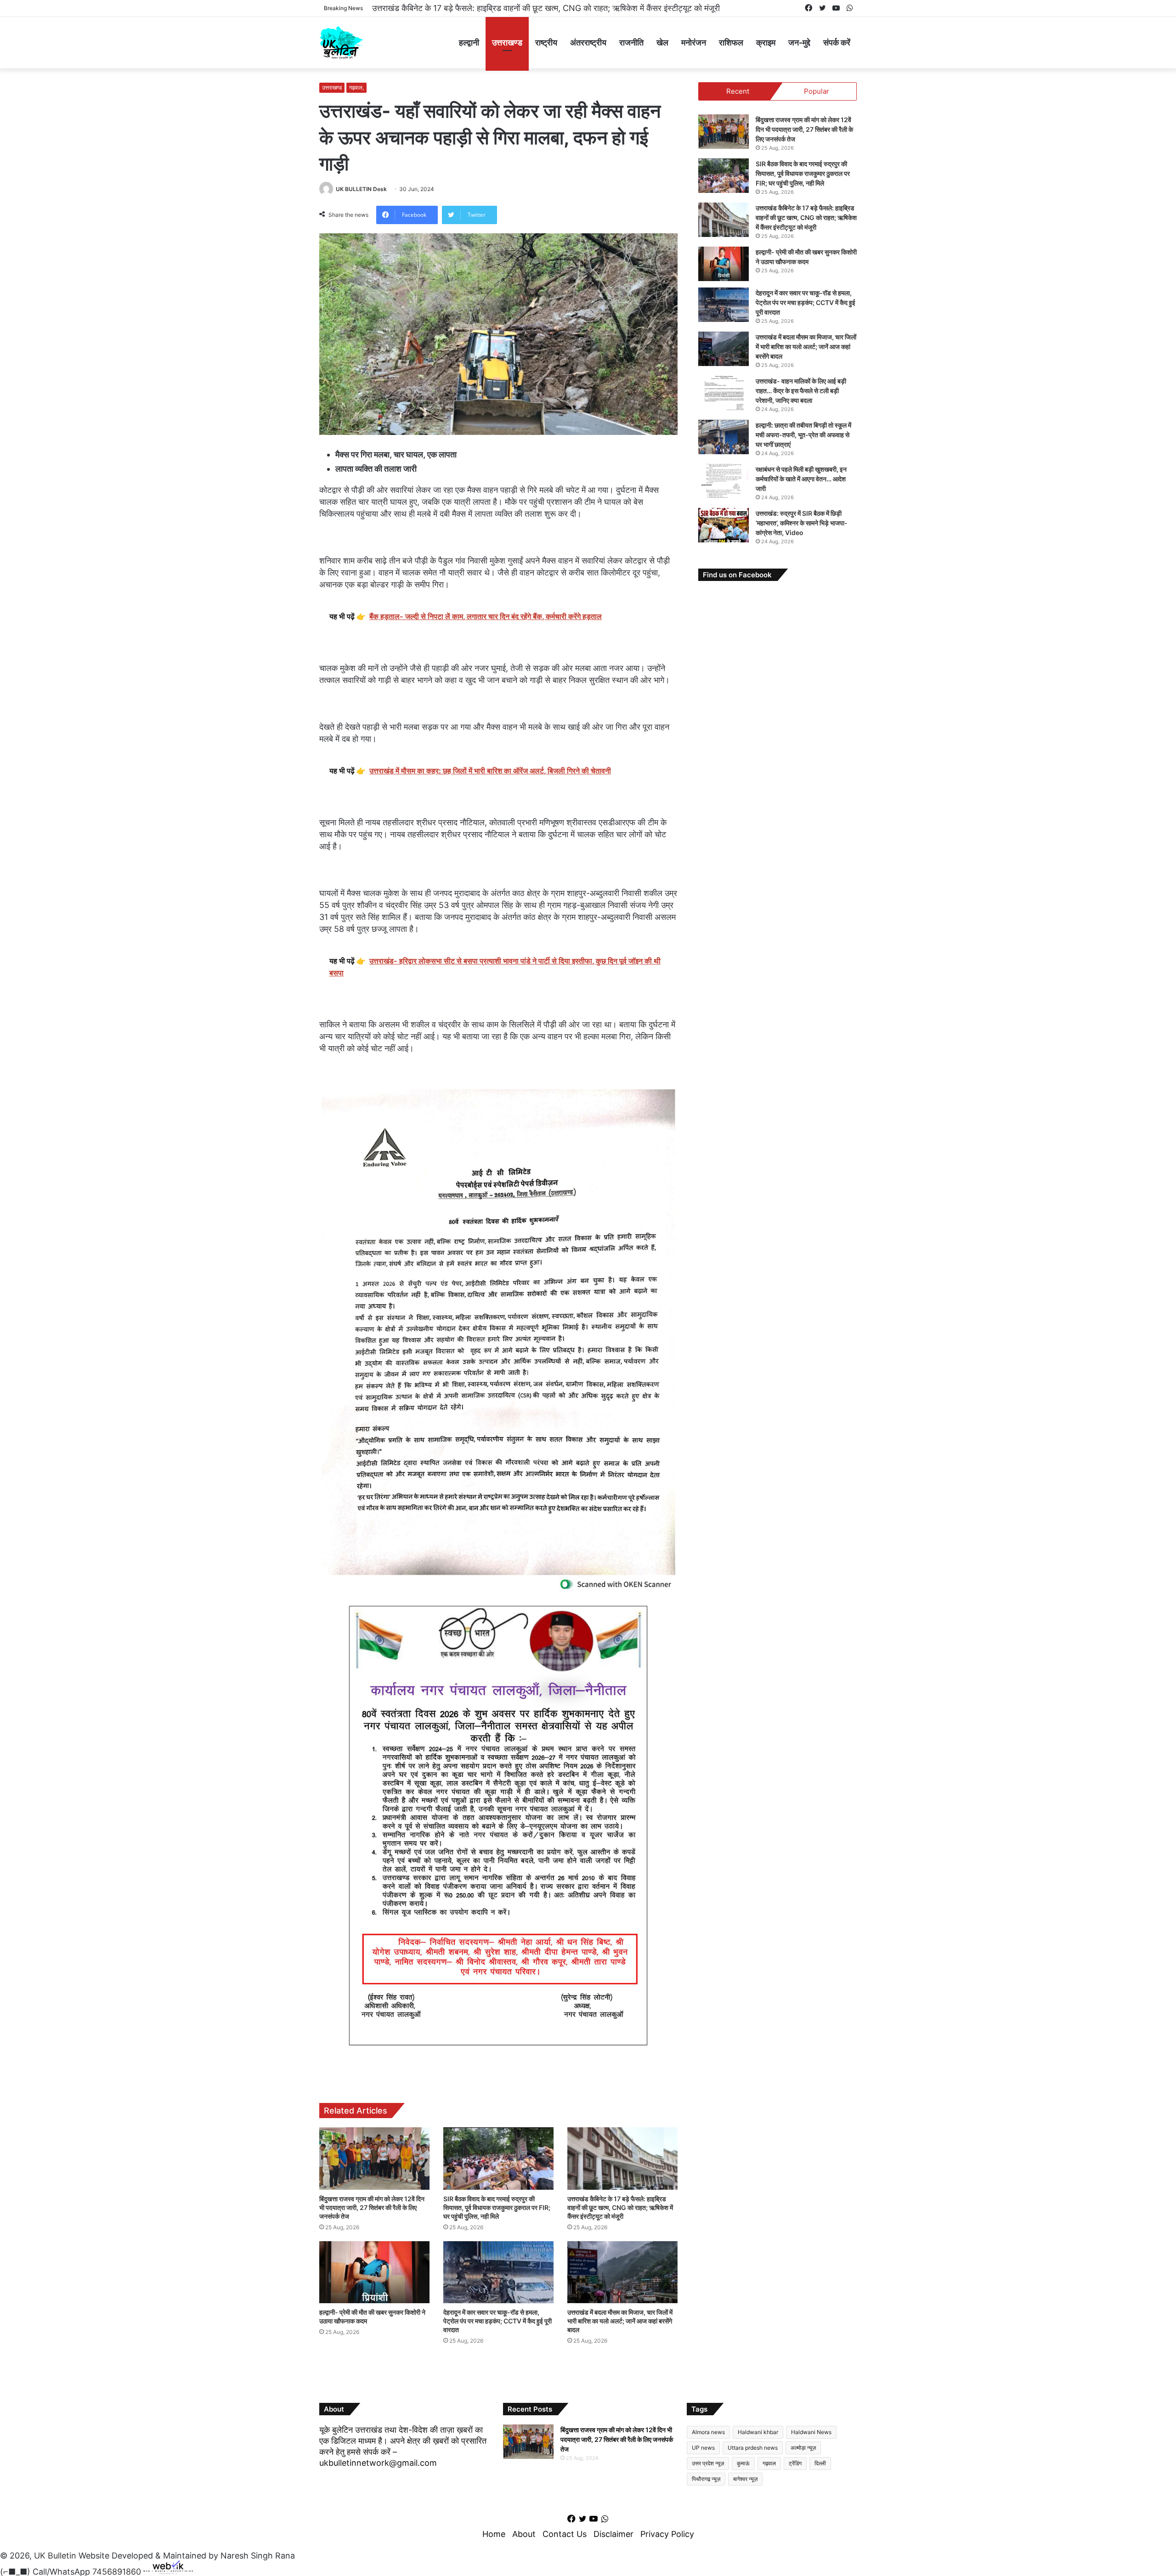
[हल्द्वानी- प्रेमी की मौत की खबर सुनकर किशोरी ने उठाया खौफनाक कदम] (374, 2272)
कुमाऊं (743, 2463)
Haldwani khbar (758, 2432)
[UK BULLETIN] (341, 42)
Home (494, 2534)
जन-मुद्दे (799, 42)
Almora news (708, 2432)
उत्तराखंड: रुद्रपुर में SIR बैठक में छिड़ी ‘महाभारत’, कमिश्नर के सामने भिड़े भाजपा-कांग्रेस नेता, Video (802, 523)
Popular (817, 91)
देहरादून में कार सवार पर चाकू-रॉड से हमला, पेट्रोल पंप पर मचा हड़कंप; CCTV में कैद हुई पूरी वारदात (498, 2321)
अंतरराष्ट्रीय (588, 42)
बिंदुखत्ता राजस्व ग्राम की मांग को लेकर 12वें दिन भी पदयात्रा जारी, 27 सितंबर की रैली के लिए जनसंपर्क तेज (372, 2207)
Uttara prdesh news (753, 2448)
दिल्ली (820, 2463)
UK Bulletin (55, 2556)
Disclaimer (613, 2534)
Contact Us (565, 2534)
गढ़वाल (769, 2463)
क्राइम (766, 42)
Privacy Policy (667, 2534)
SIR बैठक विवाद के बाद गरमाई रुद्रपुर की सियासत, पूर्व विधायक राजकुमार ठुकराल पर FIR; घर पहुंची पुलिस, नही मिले (497, 2207)
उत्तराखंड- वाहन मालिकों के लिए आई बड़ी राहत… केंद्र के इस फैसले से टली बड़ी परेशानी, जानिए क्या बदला (801, 391)
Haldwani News (811, 2432)
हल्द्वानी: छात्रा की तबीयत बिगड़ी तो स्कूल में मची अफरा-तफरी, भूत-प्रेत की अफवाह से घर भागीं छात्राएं (803, 435)
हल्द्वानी (469, 42)
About (524, 2534)
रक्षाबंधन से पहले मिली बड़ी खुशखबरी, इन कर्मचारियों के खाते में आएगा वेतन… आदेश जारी (801, 479)
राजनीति (631, 42)
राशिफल (731, 42)
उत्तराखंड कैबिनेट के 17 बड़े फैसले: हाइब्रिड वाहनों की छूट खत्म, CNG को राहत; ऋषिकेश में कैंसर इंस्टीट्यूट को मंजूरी (620, 2207)
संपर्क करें (837, 42)
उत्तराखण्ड (507, 42)
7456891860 (117, 2571)
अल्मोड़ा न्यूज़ (803, 2448)
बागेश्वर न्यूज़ (745, 2479)
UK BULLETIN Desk (361, 189)
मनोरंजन (694, 42)
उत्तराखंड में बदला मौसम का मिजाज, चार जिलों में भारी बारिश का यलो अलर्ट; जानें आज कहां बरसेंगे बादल (620, 2321)
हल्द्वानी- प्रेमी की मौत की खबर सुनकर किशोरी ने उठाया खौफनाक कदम (475, 8)
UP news (703, 2448)
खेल (662, 42)
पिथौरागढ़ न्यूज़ (706, 2479)
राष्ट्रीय (546, 42)
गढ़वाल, (356, 87)
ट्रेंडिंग (795, 2463)
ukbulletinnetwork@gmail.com (378, 2463)
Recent (738, 91)
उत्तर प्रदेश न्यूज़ (708, 2463)
